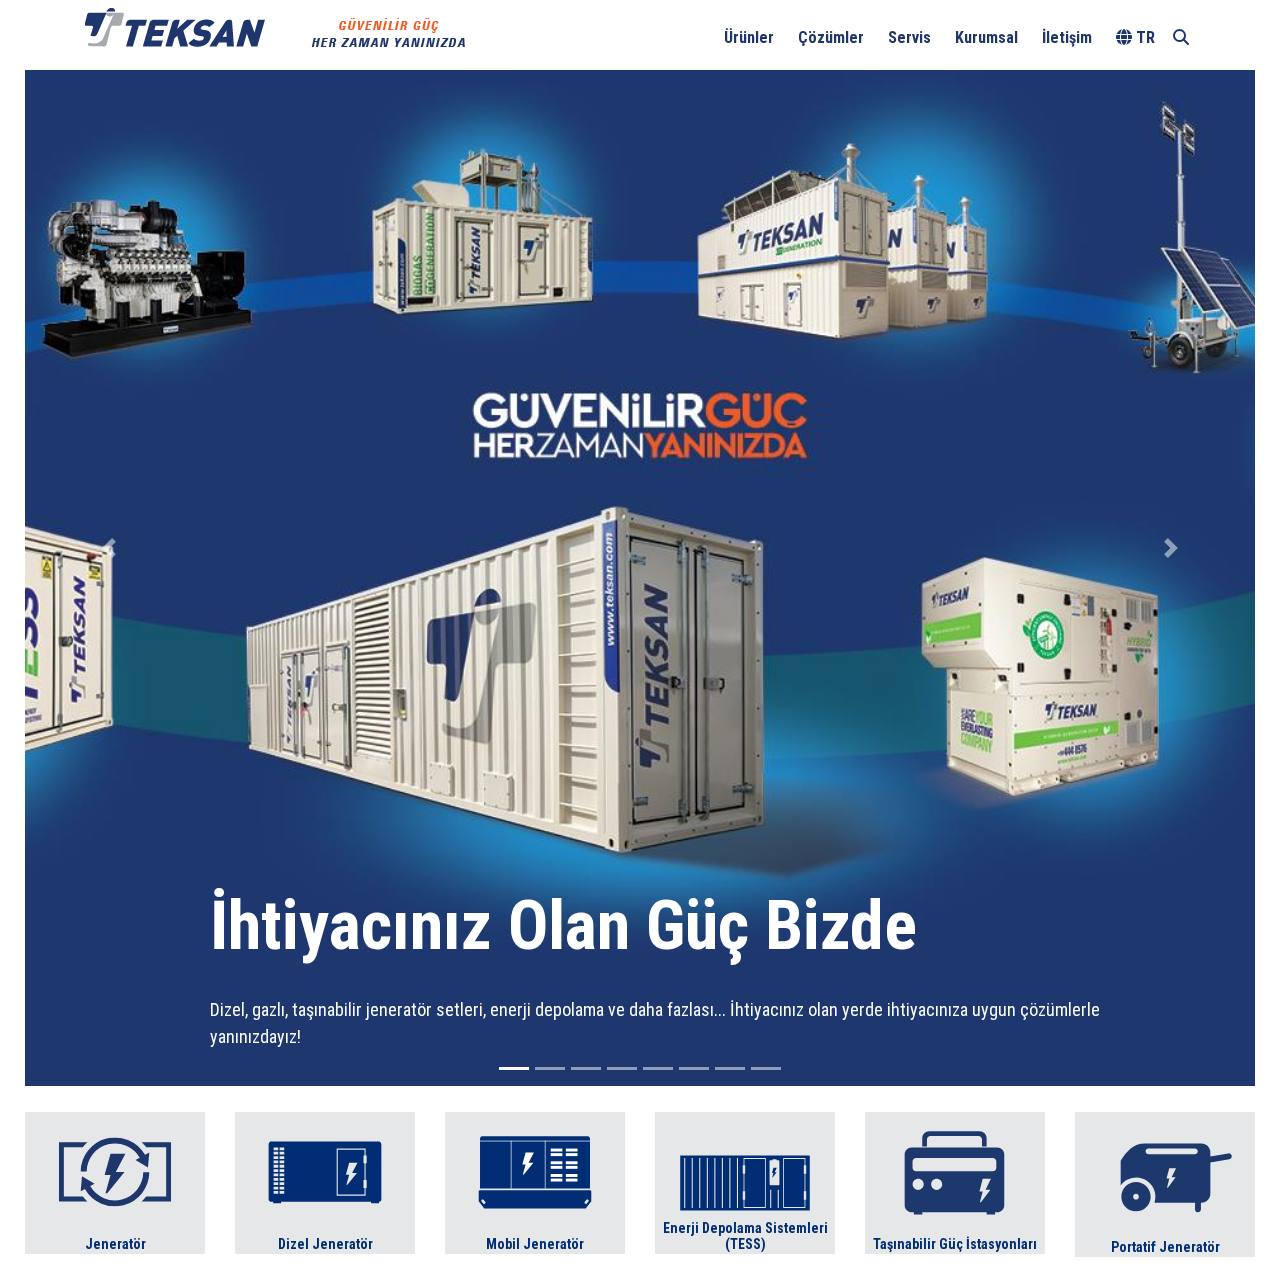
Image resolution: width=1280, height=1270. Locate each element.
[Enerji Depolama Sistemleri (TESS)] (745, 1181)
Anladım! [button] (1210, 26)
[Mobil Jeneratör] (535, 1181)
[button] (109, 548)
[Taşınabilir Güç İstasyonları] (955, 1181)
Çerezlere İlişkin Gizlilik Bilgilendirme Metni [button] (696, 25)
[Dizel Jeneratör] (325, 1181)
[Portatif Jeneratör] (1165, 1183)
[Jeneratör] (115, 1181)
